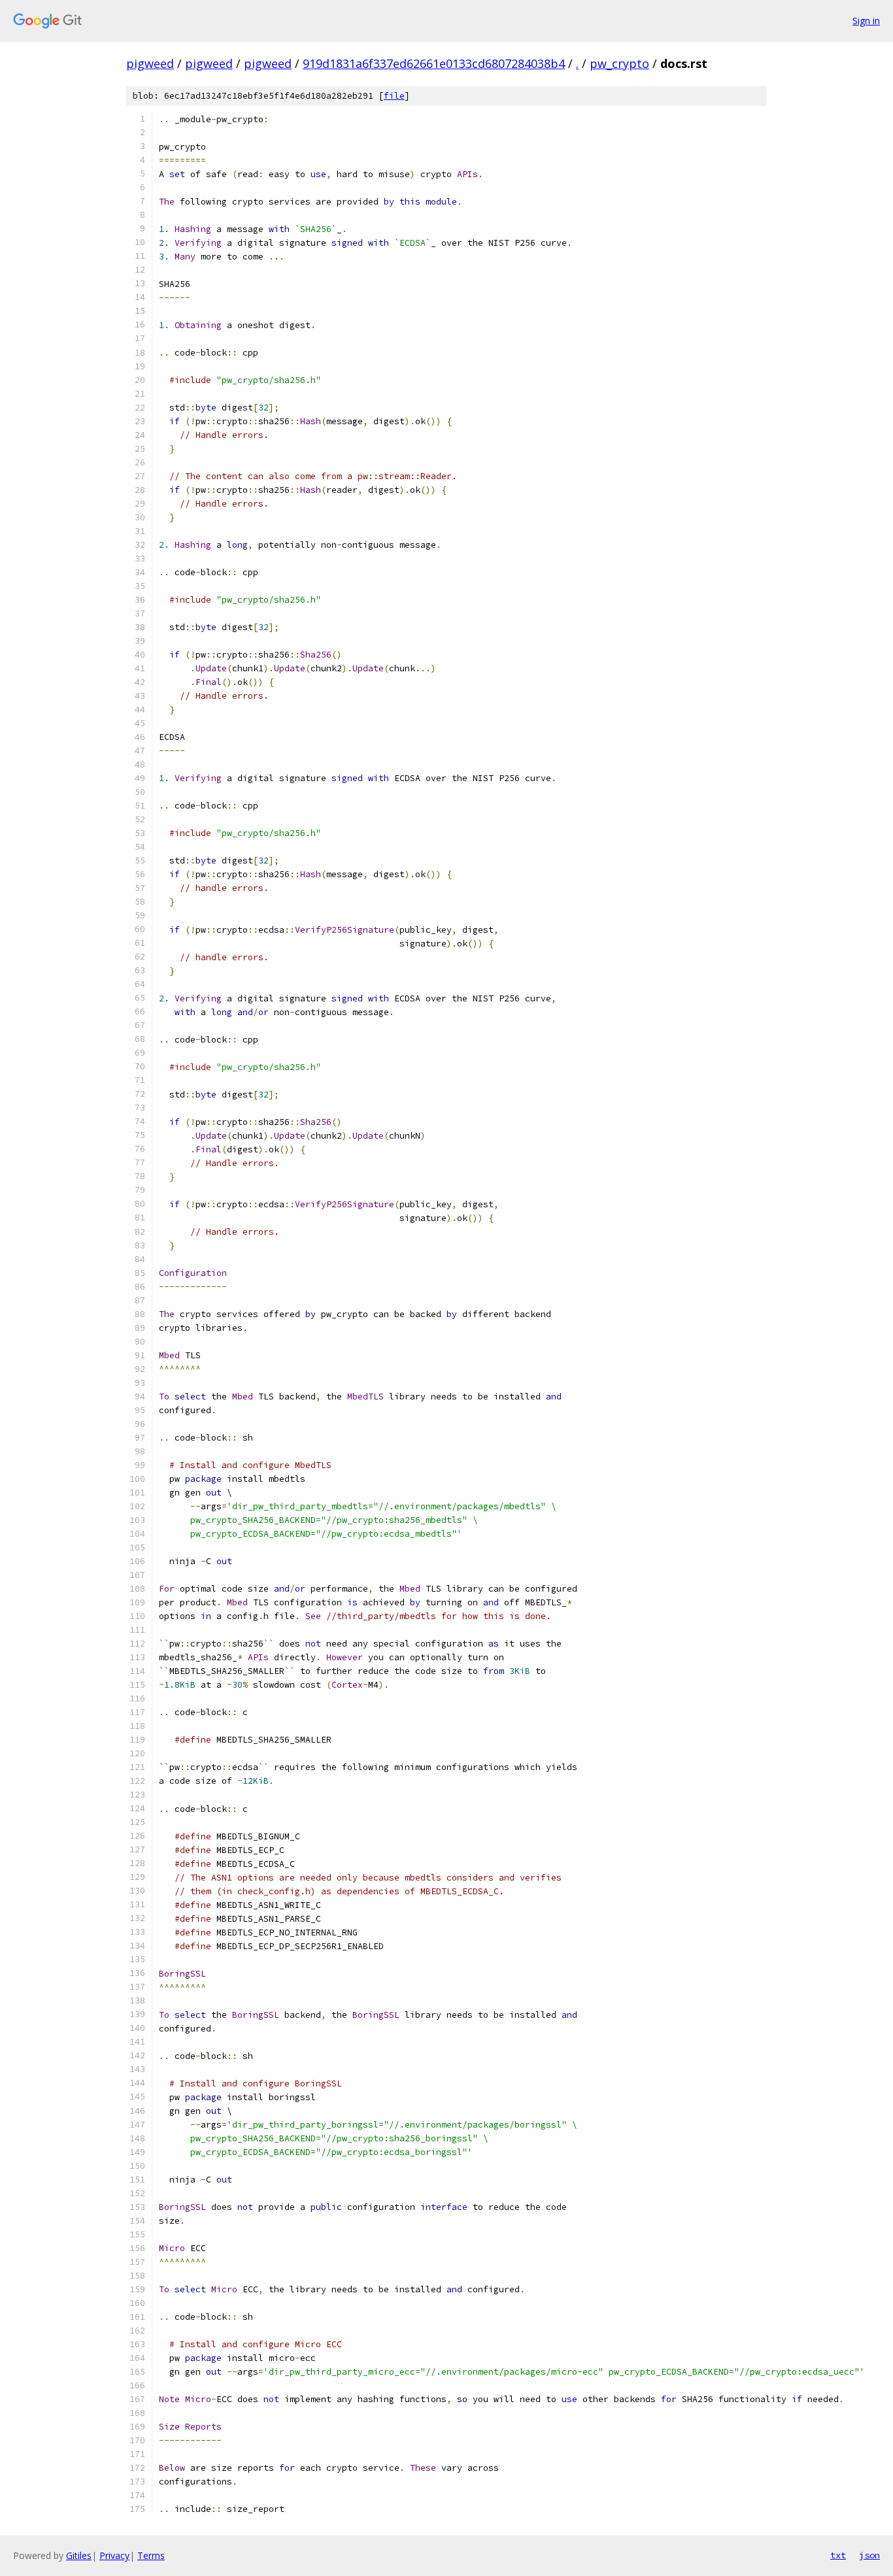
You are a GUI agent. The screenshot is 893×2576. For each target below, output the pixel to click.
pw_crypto (619, 63)
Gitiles (79, 2555)
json (869, 2555)
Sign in (866, 21)
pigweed (150, 63)
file (394, 96)
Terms (151, 2555)
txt (838, 2555)
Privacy (114, 2555)
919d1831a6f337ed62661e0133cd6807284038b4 (434, 63)
